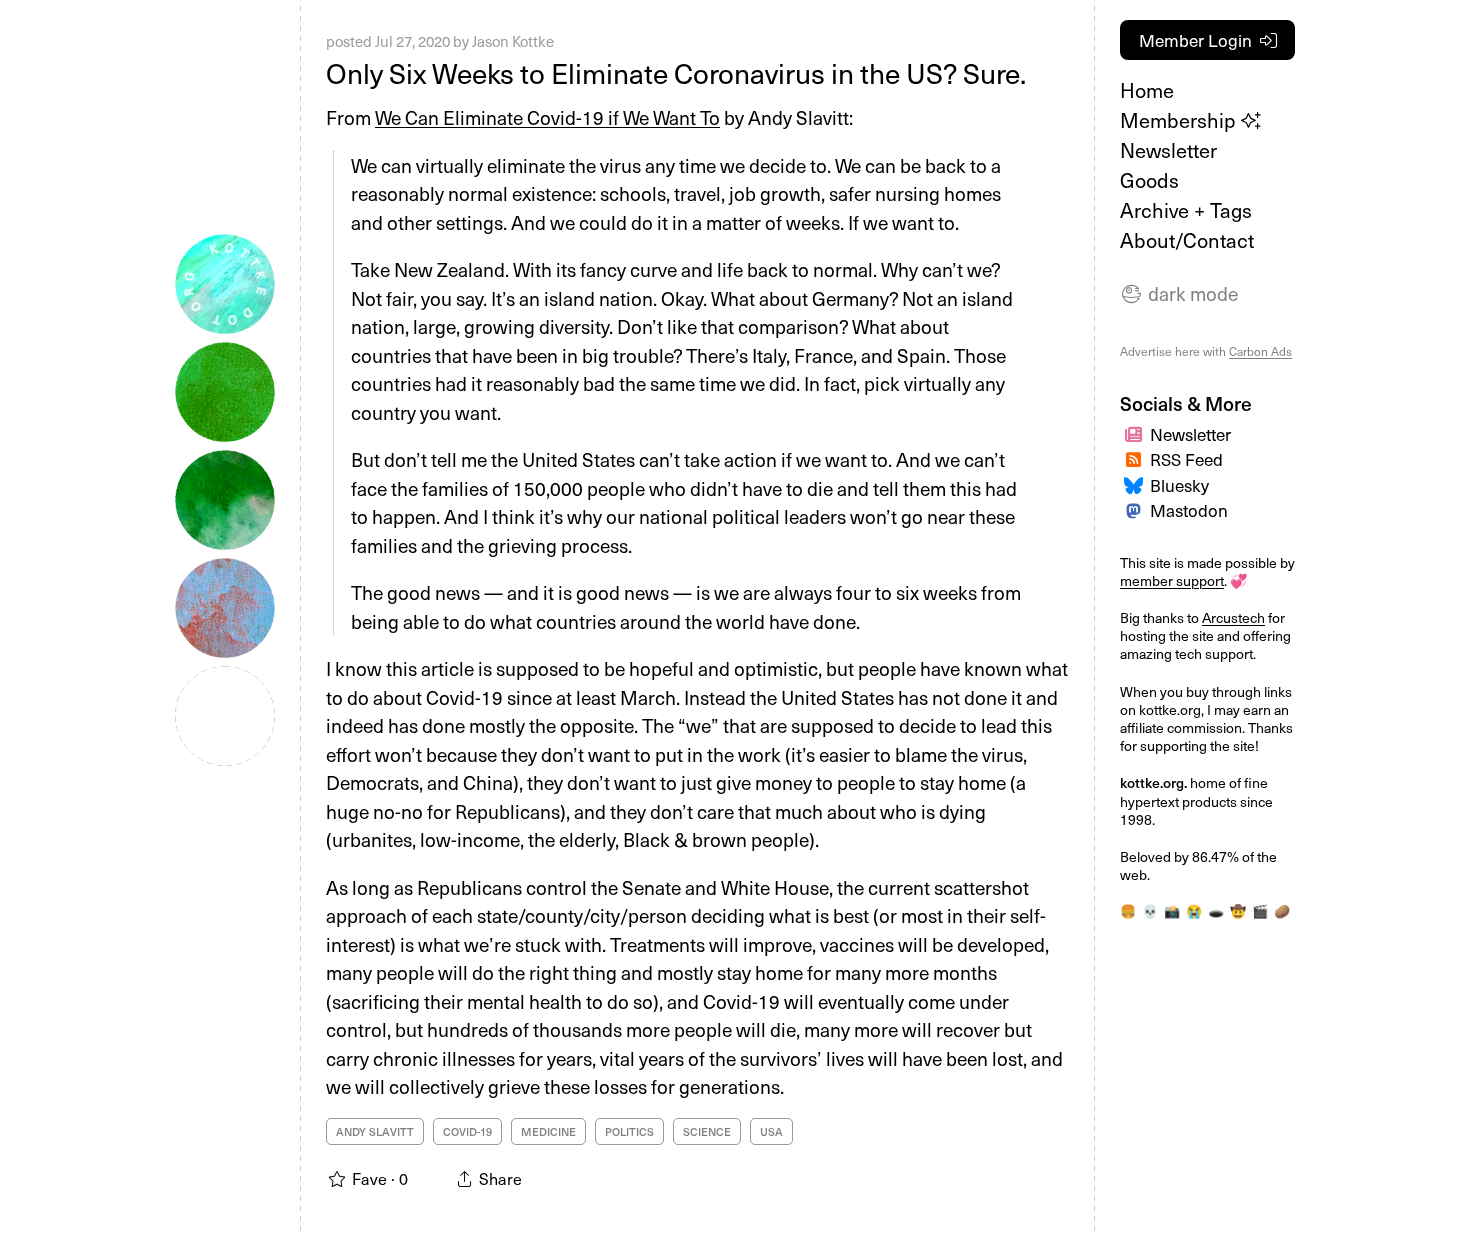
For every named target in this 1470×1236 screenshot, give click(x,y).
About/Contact (1187, 240)
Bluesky (1179, 485)
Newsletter (1168, 150)
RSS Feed (1186, 459)
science (707, 1131)
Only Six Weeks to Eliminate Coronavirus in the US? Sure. (676, 72)
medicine (548, 1131)
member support (1172, 580)
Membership (1180, 120)
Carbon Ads (1260, 351)
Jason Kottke (513, 41)
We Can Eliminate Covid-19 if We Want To (547, 117)
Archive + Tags (1186, 210)
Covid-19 (467, 1131)
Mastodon (1189, 510)
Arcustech (1233, 617)
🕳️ (1216, 910)
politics (629, 1131)
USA (771, 1131)
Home (1147, 90)
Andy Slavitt (375, 1131)
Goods (1149, 180)
